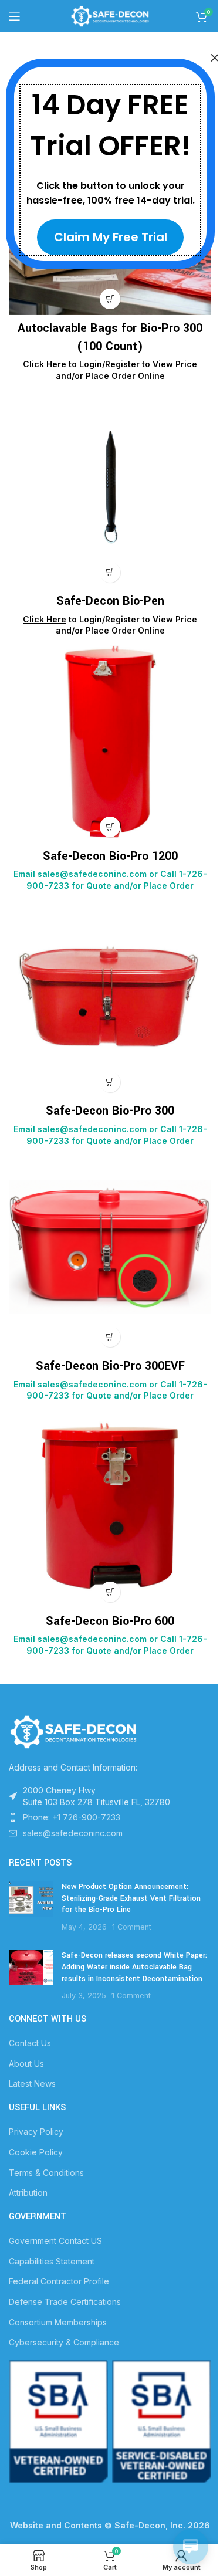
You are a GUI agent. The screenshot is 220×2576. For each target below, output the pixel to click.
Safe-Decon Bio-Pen (110, 601)
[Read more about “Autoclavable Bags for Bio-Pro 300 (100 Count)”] (110, 299)
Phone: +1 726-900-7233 (72, 1817)
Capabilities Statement (52, 2261)
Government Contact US (55, 2241)
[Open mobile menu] (15, 16)
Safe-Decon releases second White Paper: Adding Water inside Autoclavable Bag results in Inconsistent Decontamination (134, 1967)
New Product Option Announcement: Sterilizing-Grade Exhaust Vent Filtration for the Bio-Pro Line (131, 1898)
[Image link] (73, 1730)
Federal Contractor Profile (59, 2281)
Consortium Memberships (58, 2322)
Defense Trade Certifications (65, 2302)
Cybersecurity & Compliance (64, 2342)
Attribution (28, 2193)
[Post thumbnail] (31, 1907)
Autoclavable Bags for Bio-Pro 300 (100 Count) (110, 337)
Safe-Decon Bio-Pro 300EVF (110, 1366)
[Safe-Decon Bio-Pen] (110, 487)
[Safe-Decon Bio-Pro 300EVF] (110, 1252)
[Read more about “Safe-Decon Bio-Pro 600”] (110, 1592)
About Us (26, 2064)
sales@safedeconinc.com (73, 1833)
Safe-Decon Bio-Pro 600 (110, 1621)
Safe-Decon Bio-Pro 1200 (110, 856)
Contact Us (30, 2043)
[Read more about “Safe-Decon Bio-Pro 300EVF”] (110, 1337)
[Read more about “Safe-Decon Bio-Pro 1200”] (110, 827)
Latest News (32, 2084)
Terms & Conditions (46, 2173)
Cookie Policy (36, 2152)
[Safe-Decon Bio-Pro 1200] (110, 742)
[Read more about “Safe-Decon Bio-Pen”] (110, 572)
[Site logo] (110, 15)
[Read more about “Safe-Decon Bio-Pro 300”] (110, 1082)
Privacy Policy (36, 2132)
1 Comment (132, 1927)
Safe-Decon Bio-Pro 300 (110, 1111)
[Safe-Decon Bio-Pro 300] (110, 997)
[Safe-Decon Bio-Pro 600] (110, 1507)
